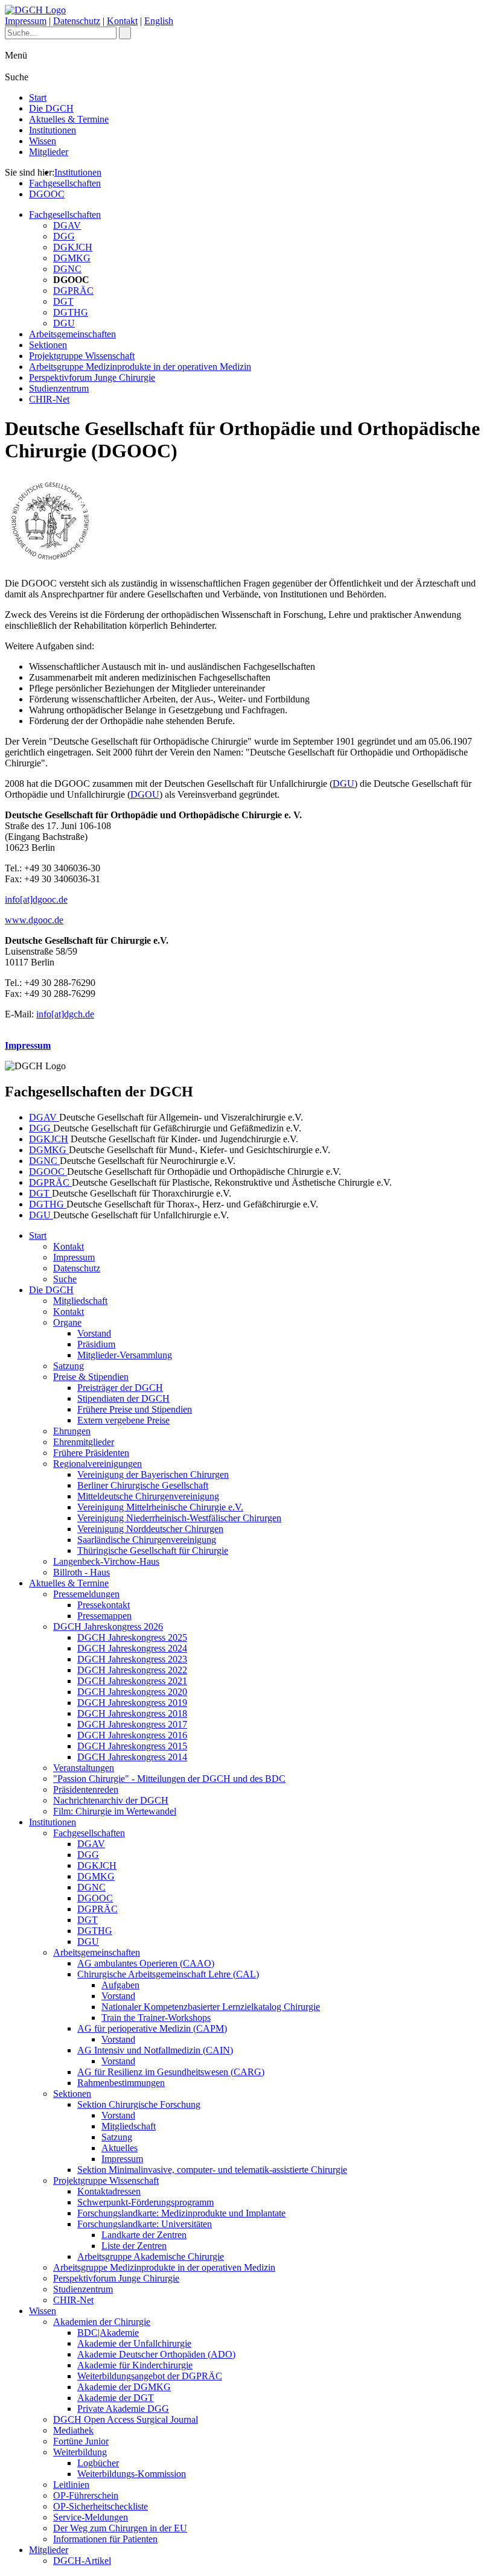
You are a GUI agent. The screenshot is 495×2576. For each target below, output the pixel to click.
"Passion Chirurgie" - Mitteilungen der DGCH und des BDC (169, 1779)
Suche (65, 1279)
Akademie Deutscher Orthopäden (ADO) (156, 2354)
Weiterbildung (80, 2452)
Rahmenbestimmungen (121, 2083)
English (159, 21)
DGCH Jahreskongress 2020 (132, 1692)
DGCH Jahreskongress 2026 (108, 1627)
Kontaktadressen (109, 2191)
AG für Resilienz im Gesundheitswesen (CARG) (171, 2072)
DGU (64, 323)
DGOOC (47, 194)
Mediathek (73, 2430)
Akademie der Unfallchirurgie (134, 2343)
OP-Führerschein (86, 2495)
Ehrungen (72, 1431)
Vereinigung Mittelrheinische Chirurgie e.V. (160, 1507)
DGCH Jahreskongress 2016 (132, 1735)
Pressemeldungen (86, 1594)
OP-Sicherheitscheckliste (101, 2506)
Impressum (26, 21)
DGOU (145, 794)
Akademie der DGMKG (124, 2387)
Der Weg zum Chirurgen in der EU (120, 2528)
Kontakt (122, 21)
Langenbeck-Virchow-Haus (106, 1561)
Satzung (69, 1366)
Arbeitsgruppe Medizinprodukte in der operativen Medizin (140, 367)
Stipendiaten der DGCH (123, 1398)
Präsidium (96, 1344)
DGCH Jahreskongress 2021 (132, 1681)
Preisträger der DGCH (120, 1388)
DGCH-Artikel (82, 2561)
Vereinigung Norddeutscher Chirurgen (150, 1529)
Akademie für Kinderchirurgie (135, 2365)
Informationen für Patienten (105, 2539)
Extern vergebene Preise (123, 1420)
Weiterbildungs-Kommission (132, 2474)
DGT (63, 301)
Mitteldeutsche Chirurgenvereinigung (148, 1496)
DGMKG (72, 258)
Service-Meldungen (91, 2517)
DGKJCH (73, 247)
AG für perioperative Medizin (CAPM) (152, 2028)
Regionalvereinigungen (97, 1464)
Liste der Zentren (134, 2246)
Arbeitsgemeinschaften (72, 334)
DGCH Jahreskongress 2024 (132, 1648)
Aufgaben (120, 1985)
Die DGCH (51, 108)
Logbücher (98, 2463)
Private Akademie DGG (123, 2409)
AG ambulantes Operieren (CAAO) (146, 1963)
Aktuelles (120, 2148)
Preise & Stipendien (91, 1377)
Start (38, 97)
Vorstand (94, 1333)
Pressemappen (104, 1616)
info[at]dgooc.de (36, 899)
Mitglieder (49, 152)
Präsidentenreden (86, 1789)
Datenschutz (77, 21)
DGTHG (71, 312)
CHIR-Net (49, 399)
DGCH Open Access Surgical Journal (126, 2419)
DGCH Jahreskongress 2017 (132, 1724)
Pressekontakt (104, 1605)
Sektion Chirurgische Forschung (139, 2104)
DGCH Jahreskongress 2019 (132, 1703)
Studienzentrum (59, 388)
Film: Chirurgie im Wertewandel (115, 1811)
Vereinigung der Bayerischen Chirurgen (153, 1474)
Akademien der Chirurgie (102, 2322)
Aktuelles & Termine (69, 119)
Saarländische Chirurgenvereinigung (147, 1540)
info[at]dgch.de (65, 1014)
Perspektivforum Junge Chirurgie (92, 377)
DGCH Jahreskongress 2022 (132, 1670)
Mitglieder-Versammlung (125, 1355)
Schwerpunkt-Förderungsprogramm (145, 2202)
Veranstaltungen (84, 1768)
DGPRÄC (73, 291)
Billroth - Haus (81, 1572)
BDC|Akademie (108, 2333)
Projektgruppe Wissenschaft (82, 356)
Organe (67, 1322)
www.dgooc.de (34, 920)
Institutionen (53, 130)
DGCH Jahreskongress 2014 (132, 1757)
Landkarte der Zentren (144, 2235)
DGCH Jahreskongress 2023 (132, 1659)
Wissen (43, 141)
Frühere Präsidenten (91, 1453)
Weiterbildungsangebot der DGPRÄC (150, 2376)
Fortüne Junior (81, 2441)
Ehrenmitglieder (84, 1442)
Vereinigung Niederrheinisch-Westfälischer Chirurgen (179, 1518)
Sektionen (48, 345)
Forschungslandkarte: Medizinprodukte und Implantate (181, 2213)
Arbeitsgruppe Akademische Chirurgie (151, 2256)
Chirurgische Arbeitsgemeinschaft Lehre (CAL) (168, 1974)
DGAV (67, 225)
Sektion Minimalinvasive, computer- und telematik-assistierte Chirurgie (212, 2170)
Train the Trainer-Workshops (156, 2018)
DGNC (67, 269)
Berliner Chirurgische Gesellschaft (143, 1485)
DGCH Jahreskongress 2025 (132, 1637)
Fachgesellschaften (65, 183)
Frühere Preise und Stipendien (135, 1409)
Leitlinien (71, 2485)
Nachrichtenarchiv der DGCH (111, 1800)
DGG (64, 236)
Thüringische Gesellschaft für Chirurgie (153, 1550)
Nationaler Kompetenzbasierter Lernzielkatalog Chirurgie (211, 2007)
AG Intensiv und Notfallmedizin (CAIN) (155, 2050)
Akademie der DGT (116, 2398)
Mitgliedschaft (80, 1301)
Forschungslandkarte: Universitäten (145, 2224)
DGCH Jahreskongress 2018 (132, 1713)
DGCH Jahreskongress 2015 (132, 1746)
